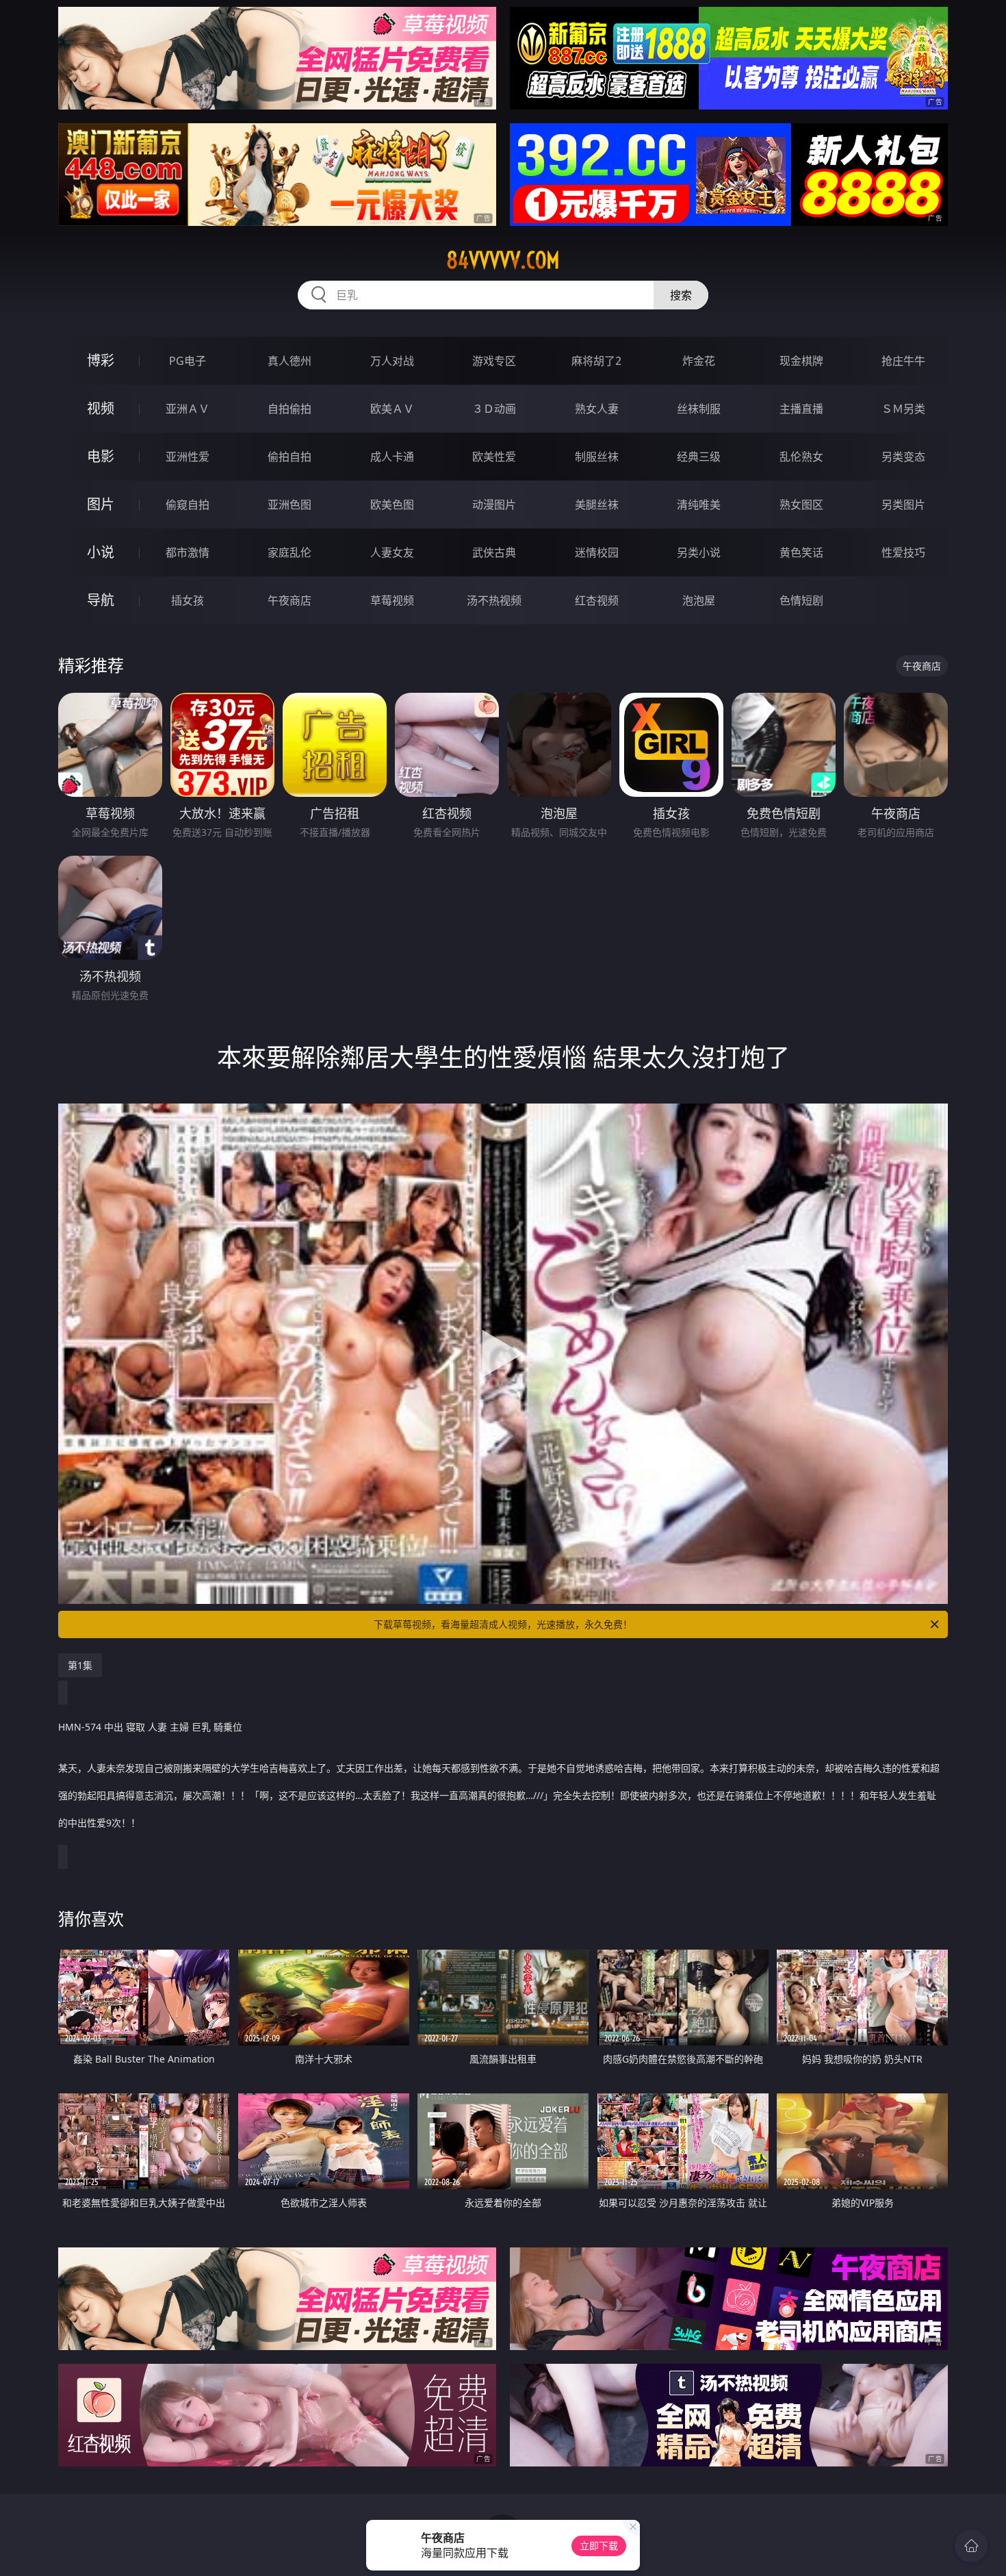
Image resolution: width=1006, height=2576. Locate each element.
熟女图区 (801, 505)
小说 (101, 552)
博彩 (101, 360)
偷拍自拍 (289, 457)
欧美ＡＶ (392, 409)
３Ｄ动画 (494, 409)
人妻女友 (392, 552)
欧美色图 (392, 505)
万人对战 (392, 361)
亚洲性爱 (188, 457)
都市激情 (188, 552)
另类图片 (903, 505)
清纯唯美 (699, 505)
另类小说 (699, 552)
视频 (101, 408)
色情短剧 (801, 600)
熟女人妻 (597, 409)
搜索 (681, 295)
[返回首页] (971, 2546)
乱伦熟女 (801, 457)
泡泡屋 (699, 600)
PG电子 (188, 361)
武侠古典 (494, 552)
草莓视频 (392, 600)
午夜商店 (289, 600)
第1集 (80, 1665)
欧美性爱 (494, 457)
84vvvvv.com (503, 260)
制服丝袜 (597, 457)
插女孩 (188, 600)
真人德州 (289, 361)
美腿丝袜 (597, 505)
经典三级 (699, 457)
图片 (101, 504)
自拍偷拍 (289, 409)
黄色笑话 (801, 552)
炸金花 (699, 361)
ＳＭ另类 (903, 409)
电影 (101, 456)
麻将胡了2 (596, 361)
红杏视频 (597, 600)
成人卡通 (392, 457)
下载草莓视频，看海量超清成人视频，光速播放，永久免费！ (503, 1624)
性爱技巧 (903, 552)
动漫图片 (494, 505)
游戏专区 (494, 361)
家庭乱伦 (289, 552)
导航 (101, 600)
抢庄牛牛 (903, 361)
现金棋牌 (801, 361)
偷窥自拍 (188, 505)
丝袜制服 (699, 409)
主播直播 (801, 409)
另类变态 (903, 457)
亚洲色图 (289, 505)
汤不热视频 (494, 600)
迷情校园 (597, 552)
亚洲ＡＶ (188, 409)
